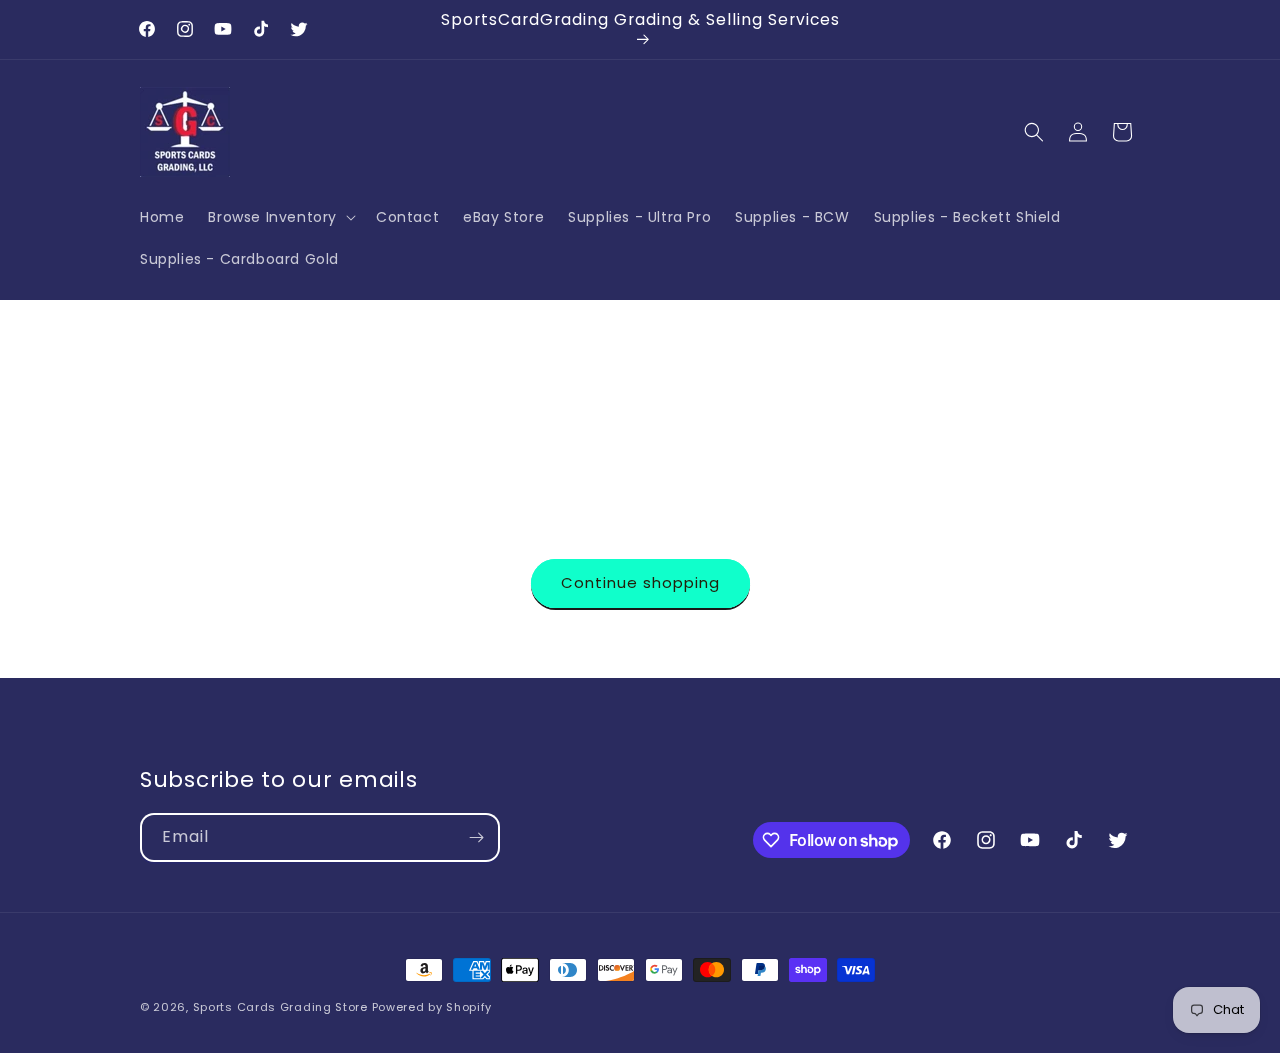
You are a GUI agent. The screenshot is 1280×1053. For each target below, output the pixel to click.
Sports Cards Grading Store (280, 1007)
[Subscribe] (476, 837)
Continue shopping (640, 582)
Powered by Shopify (432, 1007)
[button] (280, 216)
